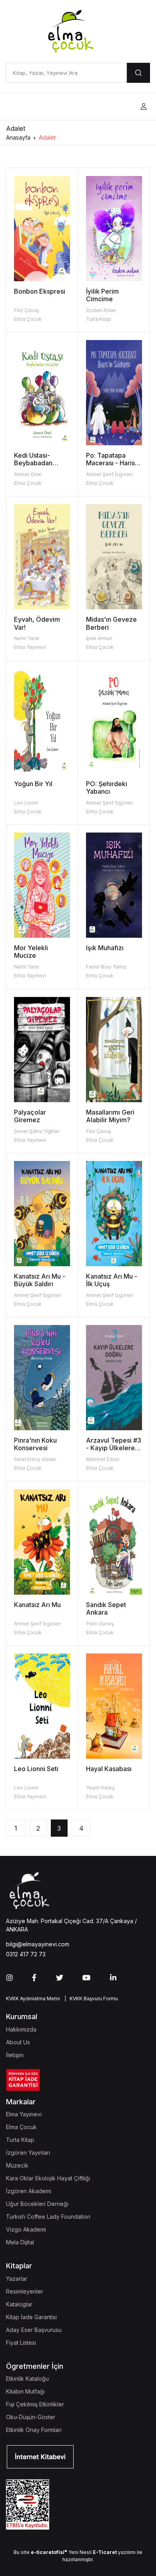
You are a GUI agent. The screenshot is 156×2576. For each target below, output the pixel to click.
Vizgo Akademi (26, 2229)
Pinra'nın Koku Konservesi (35, 1444)
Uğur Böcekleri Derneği (37, 2204)
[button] (144, 107)
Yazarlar (17, 2279)
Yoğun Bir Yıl (33, 784)
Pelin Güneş (100, 1624)
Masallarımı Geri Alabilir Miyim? (110, 1116)
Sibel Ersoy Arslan (35, 1459)
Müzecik (17, 2165)
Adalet (47, 137)
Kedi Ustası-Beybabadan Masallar (33, 463)
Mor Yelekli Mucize (31, 952)
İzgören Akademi (29, 2191)
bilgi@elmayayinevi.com (38, 1944)
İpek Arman (99, 638)
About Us (18, 2042)
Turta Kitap (99, 319)
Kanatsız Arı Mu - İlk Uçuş (112, 1280)
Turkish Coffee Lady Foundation (48, 2217)
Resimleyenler (25, 2291)
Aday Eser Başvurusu (34, 2330)
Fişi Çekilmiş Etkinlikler (35, 2404)
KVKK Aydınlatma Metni (33, 1999)
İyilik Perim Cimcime (102, 295)
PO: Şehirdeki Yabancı (107, 788)
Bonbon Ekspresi (40, 291)
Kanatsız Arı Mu (37, 1605)
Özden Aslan (101, 310)
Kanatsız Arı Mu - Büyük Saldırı (40, 1280)
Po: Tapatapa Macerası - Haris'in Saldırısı (114, 463)
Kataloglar (19, 2304)
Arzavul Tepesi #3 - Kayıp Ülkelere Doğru (114, 1448)
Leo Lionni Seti (36, 1769)
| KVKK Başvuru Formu (90, 1999)
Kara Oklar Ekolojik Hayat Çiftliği (48, 2178)
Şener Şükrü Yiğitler (37, 1131)
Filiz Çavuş (26, 310)
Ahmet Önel (28, 474)
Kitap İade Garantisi (31, 2317)
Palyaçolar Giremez (30, 1116)
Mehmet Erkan (103, 1459)
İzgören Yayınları (28, 2153)
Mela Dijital (20, 2242)
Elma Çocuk (28, 319)
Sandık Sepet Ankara (106, 1608)
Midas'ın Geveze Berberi (111, 623)
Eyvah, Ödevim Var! (37, 623)
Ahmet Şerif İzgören (109, 474)
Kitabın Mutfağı (25, 2391)
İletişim (15, 2055)
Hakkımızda (21, 2029)
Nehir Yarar (27, 638)
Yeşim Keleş (100, 1788)
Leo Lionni (26, 803)
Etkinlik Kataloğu (27, 2379)
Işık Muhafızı (105, 948)
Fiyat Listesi (21, 2343)
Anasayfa (18, 137)
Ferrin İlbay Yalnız (106, 967)
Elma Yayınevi (30, 647)
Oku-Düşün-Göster (31, 2417)
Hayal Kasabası (109, 1769)
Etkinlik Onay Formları (34, 2430)
